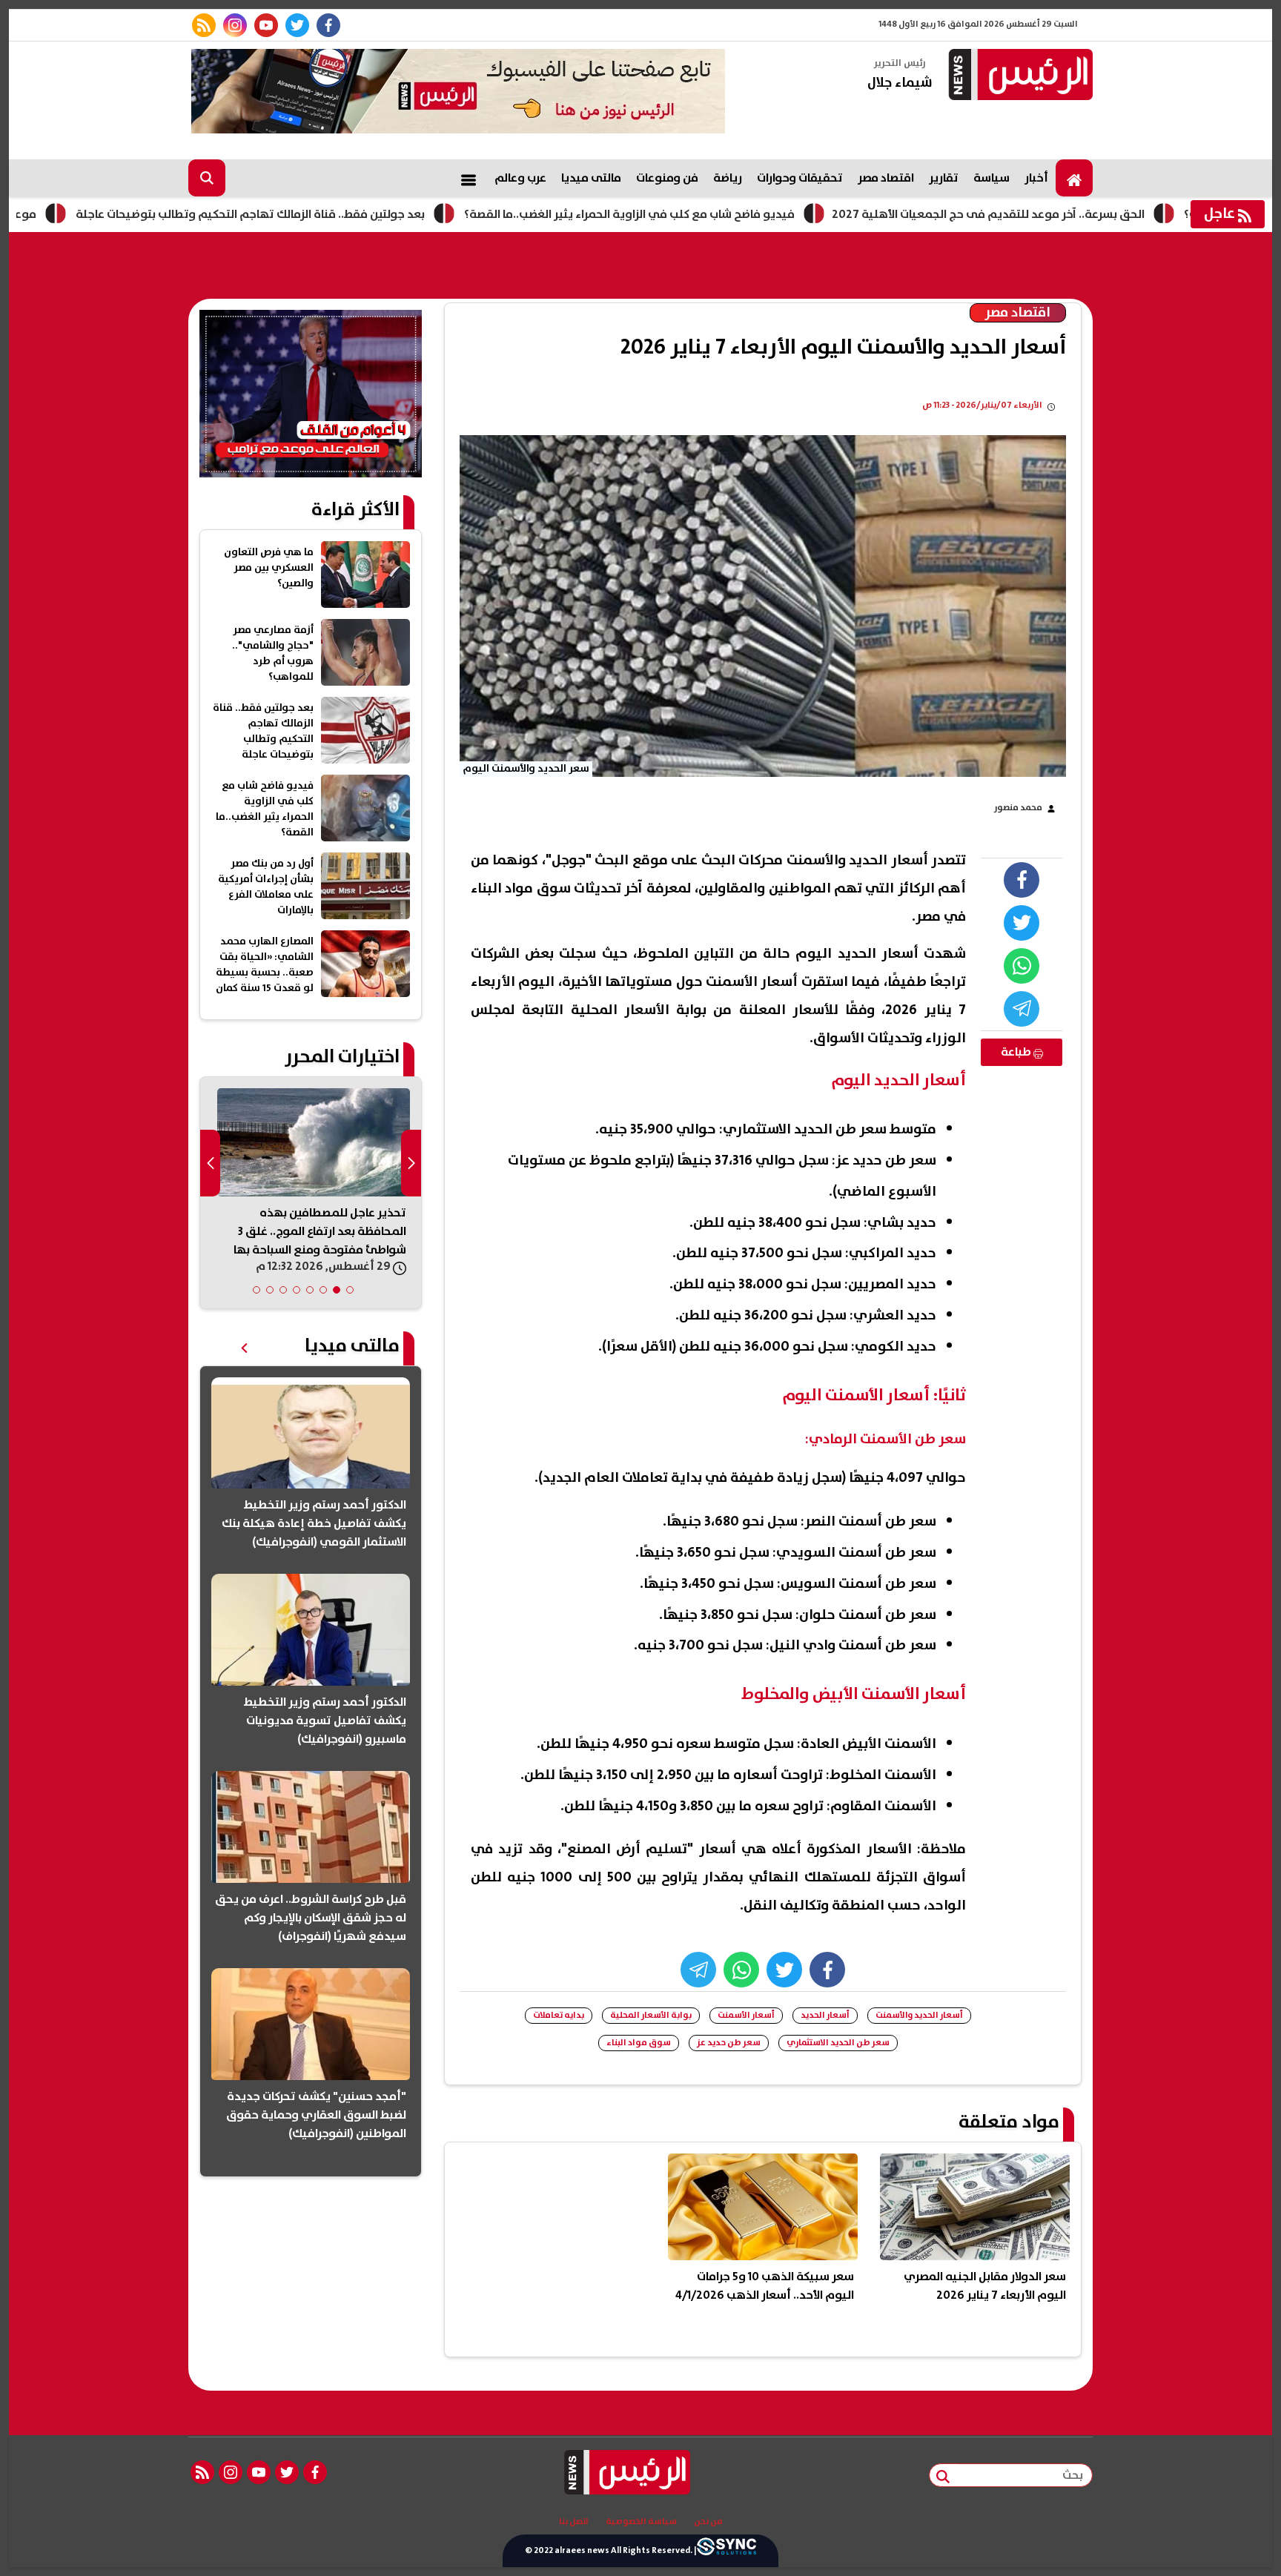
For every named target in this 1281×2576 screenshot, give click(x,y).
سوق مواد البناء (639, 2043)
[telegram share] (1022, 1009)
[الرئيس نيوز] (1019, 76)
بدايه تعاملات (559, 2015)
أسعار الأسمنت (746, 2015)
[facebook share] (1022, 880)
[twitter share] (1022, 923)
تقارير (944, 178)
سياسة (992, 178)
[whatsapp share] (1022, 966)
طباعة (1017, 1052)
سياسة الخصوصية (641, 2522)
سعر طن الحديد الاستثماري (838, 2043)
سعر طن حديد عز (729, 2043)
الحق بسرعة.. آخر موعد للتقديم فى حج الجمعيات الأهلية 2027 (1094, 214)
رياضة (728, 178)
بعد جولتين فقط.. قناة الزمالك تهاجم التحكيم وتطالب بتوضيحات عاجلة (356, 214)
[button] (350, 1290)
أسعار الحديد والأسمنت (919, 2015)
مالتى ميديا (591, 178)
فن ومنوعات (667, 178)
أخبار (1036, 178)
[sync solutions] (726, 2551)
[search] (207, 178)
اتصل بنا (574, 2522)
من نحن (708, 2522)
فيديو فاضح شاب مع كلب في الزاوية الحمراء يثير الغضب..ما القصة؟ (735, 214)
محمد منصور (1018, 808)
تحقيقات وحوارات (800, 178)
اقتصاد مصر (886, 178)
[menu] (469, 178)
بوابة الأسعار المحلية (651, 2015)
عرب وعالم (520, 178)
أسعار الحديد (825, 2015)
